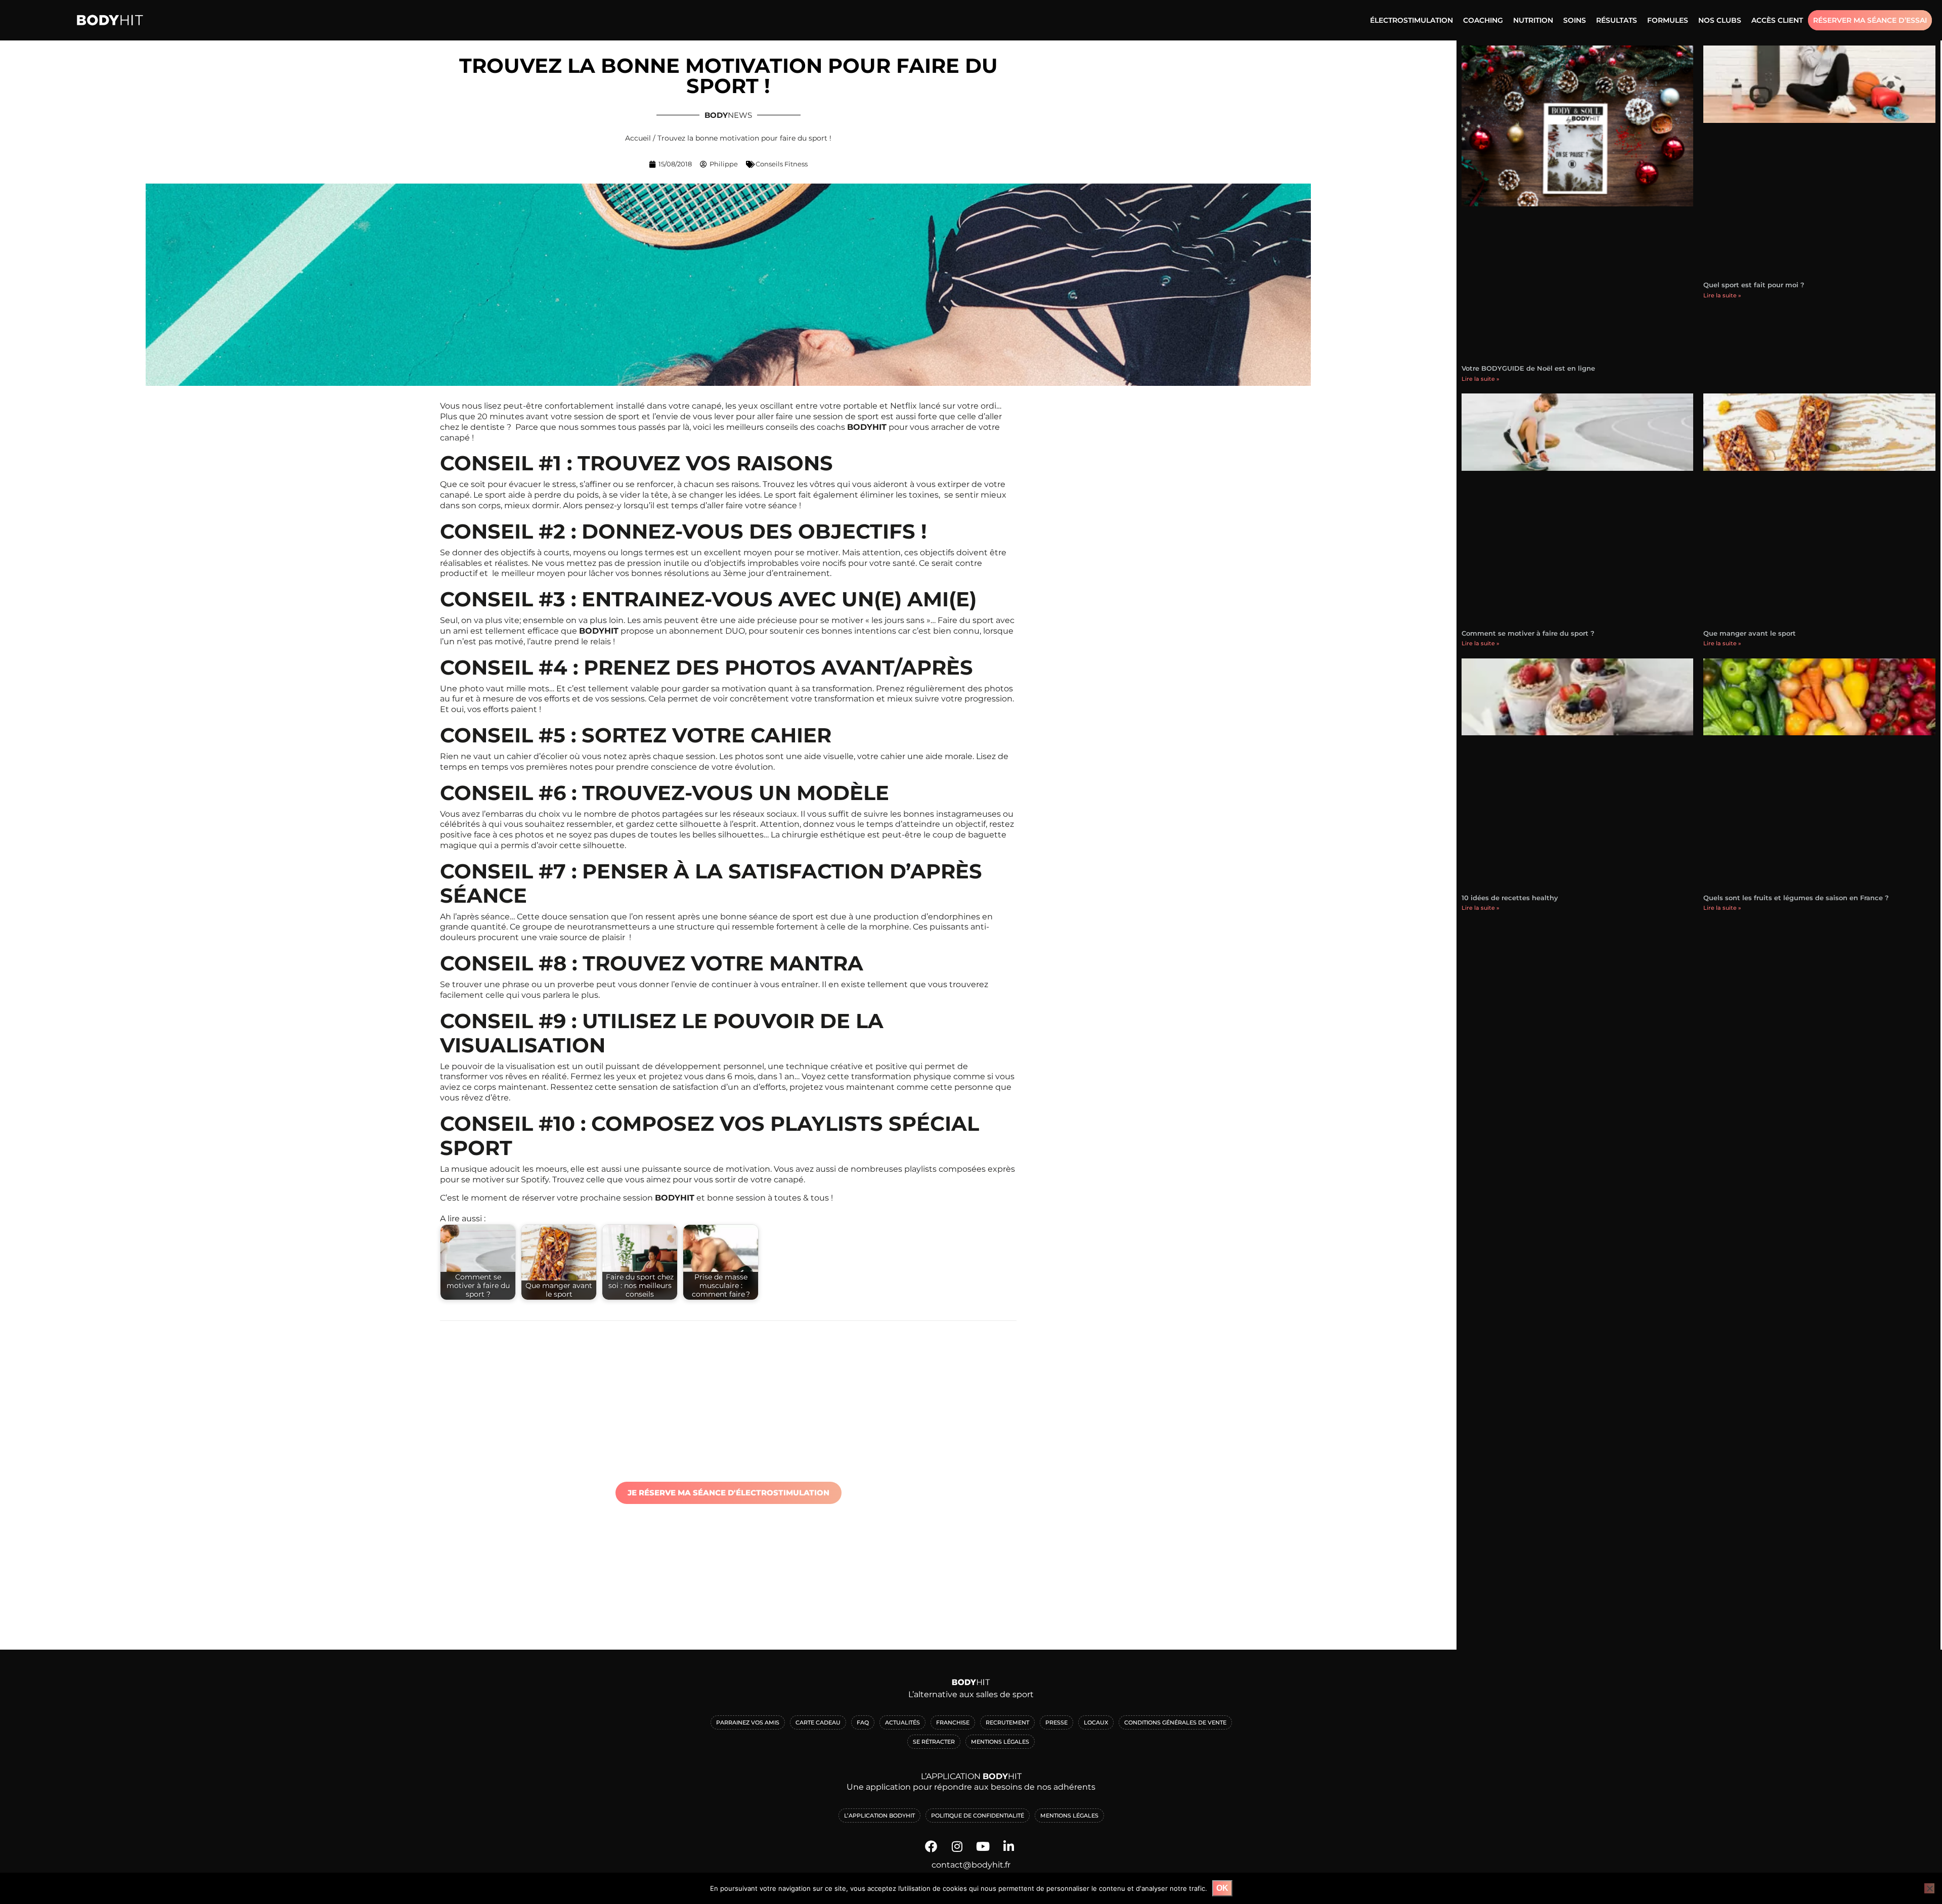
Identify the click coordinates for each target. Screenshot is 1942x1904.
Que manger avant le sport (1750, 633)
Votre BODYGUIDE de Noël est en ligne (1528, 368)
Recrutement (1007, 1722)
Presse (1056, 1722)
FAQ (863, 1722)
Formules (1668, 20)
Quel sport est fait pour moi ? (1754, 285)
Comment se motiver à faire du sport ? (1528, 633)
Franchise (953, 1722)
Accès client (1777, 20)
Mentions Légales (1000, 1742)
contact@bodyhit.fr (971, 1865)
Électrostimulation (1411, 20)
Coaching (1483, 20)
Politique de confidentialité (978, 1816)
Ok (1222, 1888)
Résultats (1617, 20)
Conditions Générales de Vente (1175, 1722)
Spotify (535, 1180)
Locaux (1096, 1722)
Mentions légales (1069, 1816)
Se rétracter (934, 1742)
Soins (1575, 20)
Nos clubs (1720, 20)
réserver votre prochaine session (587, 1198)
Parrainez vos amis (748, 1722)
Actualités (902, 1722)
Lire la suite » (1481, 379)
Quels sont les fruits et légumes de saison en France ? (1796, 898)
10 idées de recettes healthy (1510, 898)
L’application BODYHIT (879, 1816)
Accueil (638, 138)
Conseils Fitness (782, 164)
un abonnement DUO (700, 631)
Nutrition (1533, 20)
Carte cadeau (818, 1722)
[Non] (1929, 1888)
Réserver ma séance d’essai (1870, 20)
